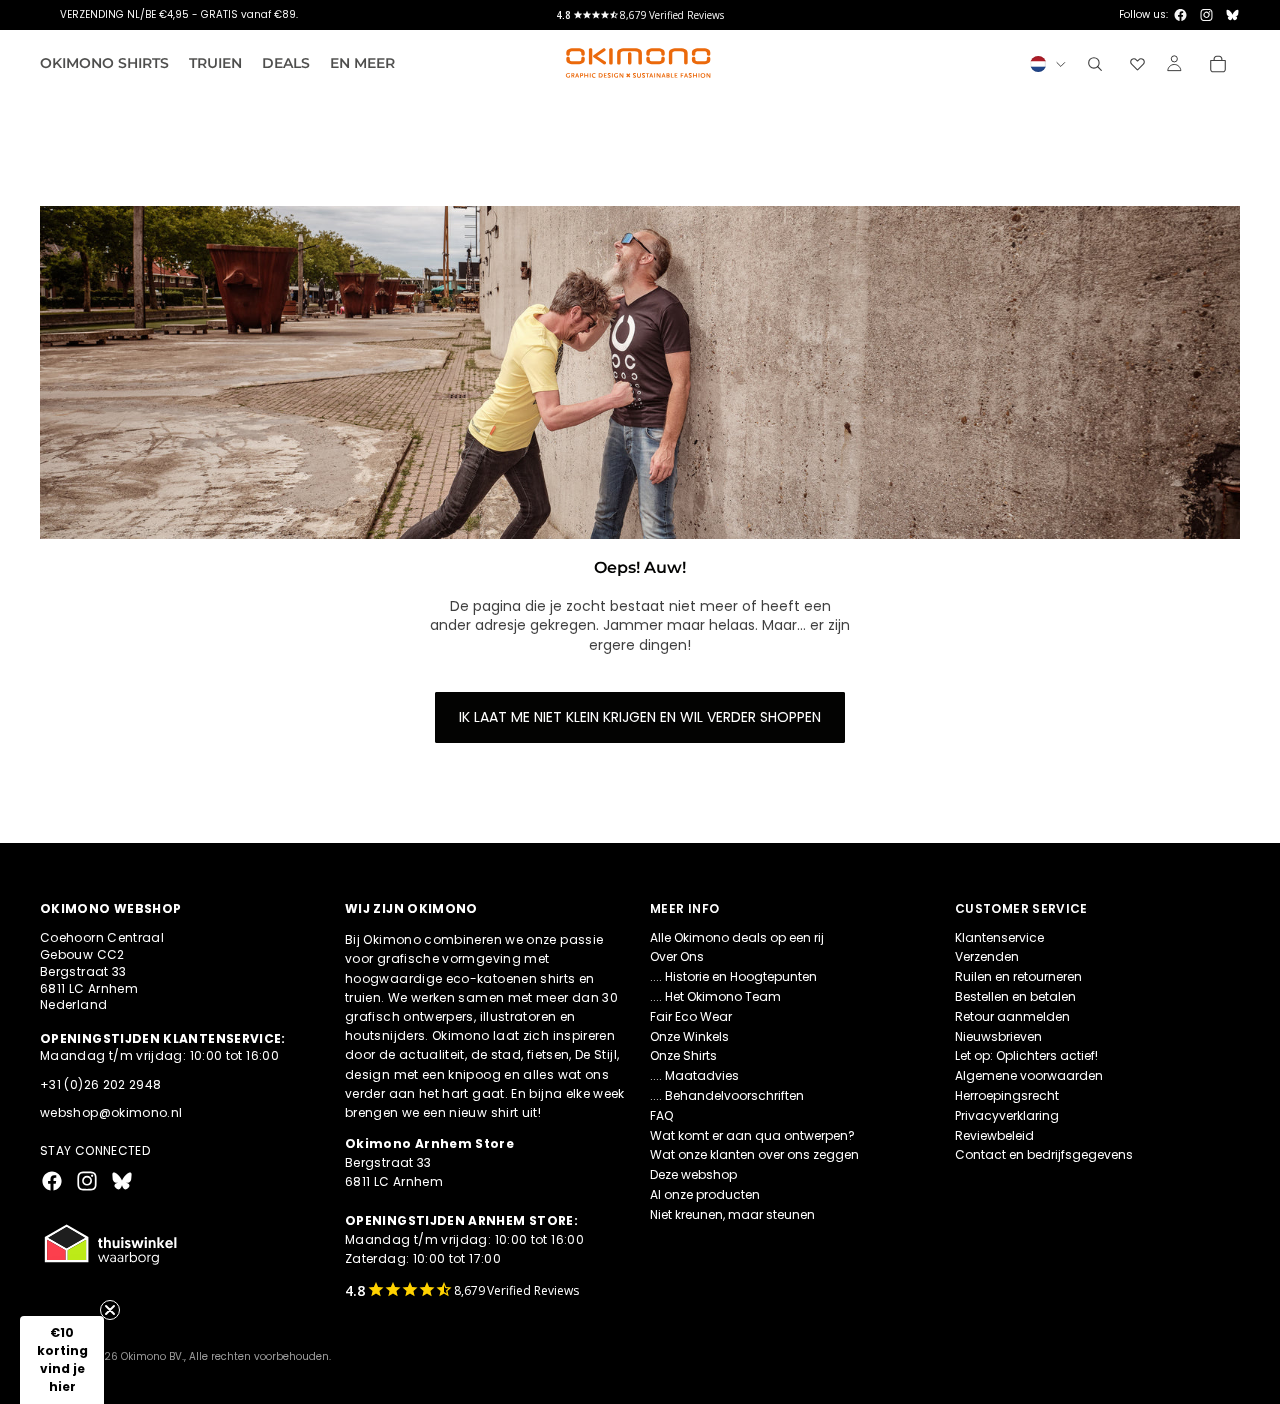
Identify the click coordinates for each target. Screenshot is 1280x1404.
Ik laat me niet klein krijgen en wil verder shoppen (640, 717)
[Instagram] (1206, 15)
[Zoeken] (1095, 64)
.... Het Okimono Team (715, 996)
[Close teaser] (110, 1310)
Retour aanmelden (1012, 1016)
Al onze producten (705, 1194)
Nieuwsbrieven (998, 1036)
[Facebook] (1180, 15)
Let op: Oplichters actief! (1026, 1055)
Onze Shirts (683, 1055)
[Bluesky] (1232, 15)
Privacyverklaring (1007, 1115)
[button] (62, 1360)
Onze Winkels (689, 1036)
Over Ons (677, 956)
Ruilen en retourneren (1018, 976)
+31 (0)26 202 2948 (100, 1084)
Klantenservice (999, 937)
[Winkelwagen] (1218, 64)
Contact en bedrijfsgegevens (1044, 1154)
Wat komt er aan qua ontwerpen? (752, 1135)
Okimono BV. (152, 1356)
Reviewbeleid (994, 1135)
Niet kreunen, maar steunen (732, 1214)
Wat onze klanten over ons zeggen (754, 1154)
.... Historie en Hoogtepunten (733, 976)
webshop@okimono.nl (111, 1112)
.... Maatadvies (694, 1075)
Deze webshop (693, 1174)
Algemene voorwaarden (1029, 1075)
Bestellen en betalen (1015, 996)
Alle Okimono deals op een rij (737, 937)
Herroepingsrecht (1007, 1095)
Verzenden (987, 956)
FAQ (661, 1115)
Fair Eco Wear (691, 1016)
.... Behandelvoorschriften (727, 1095)
